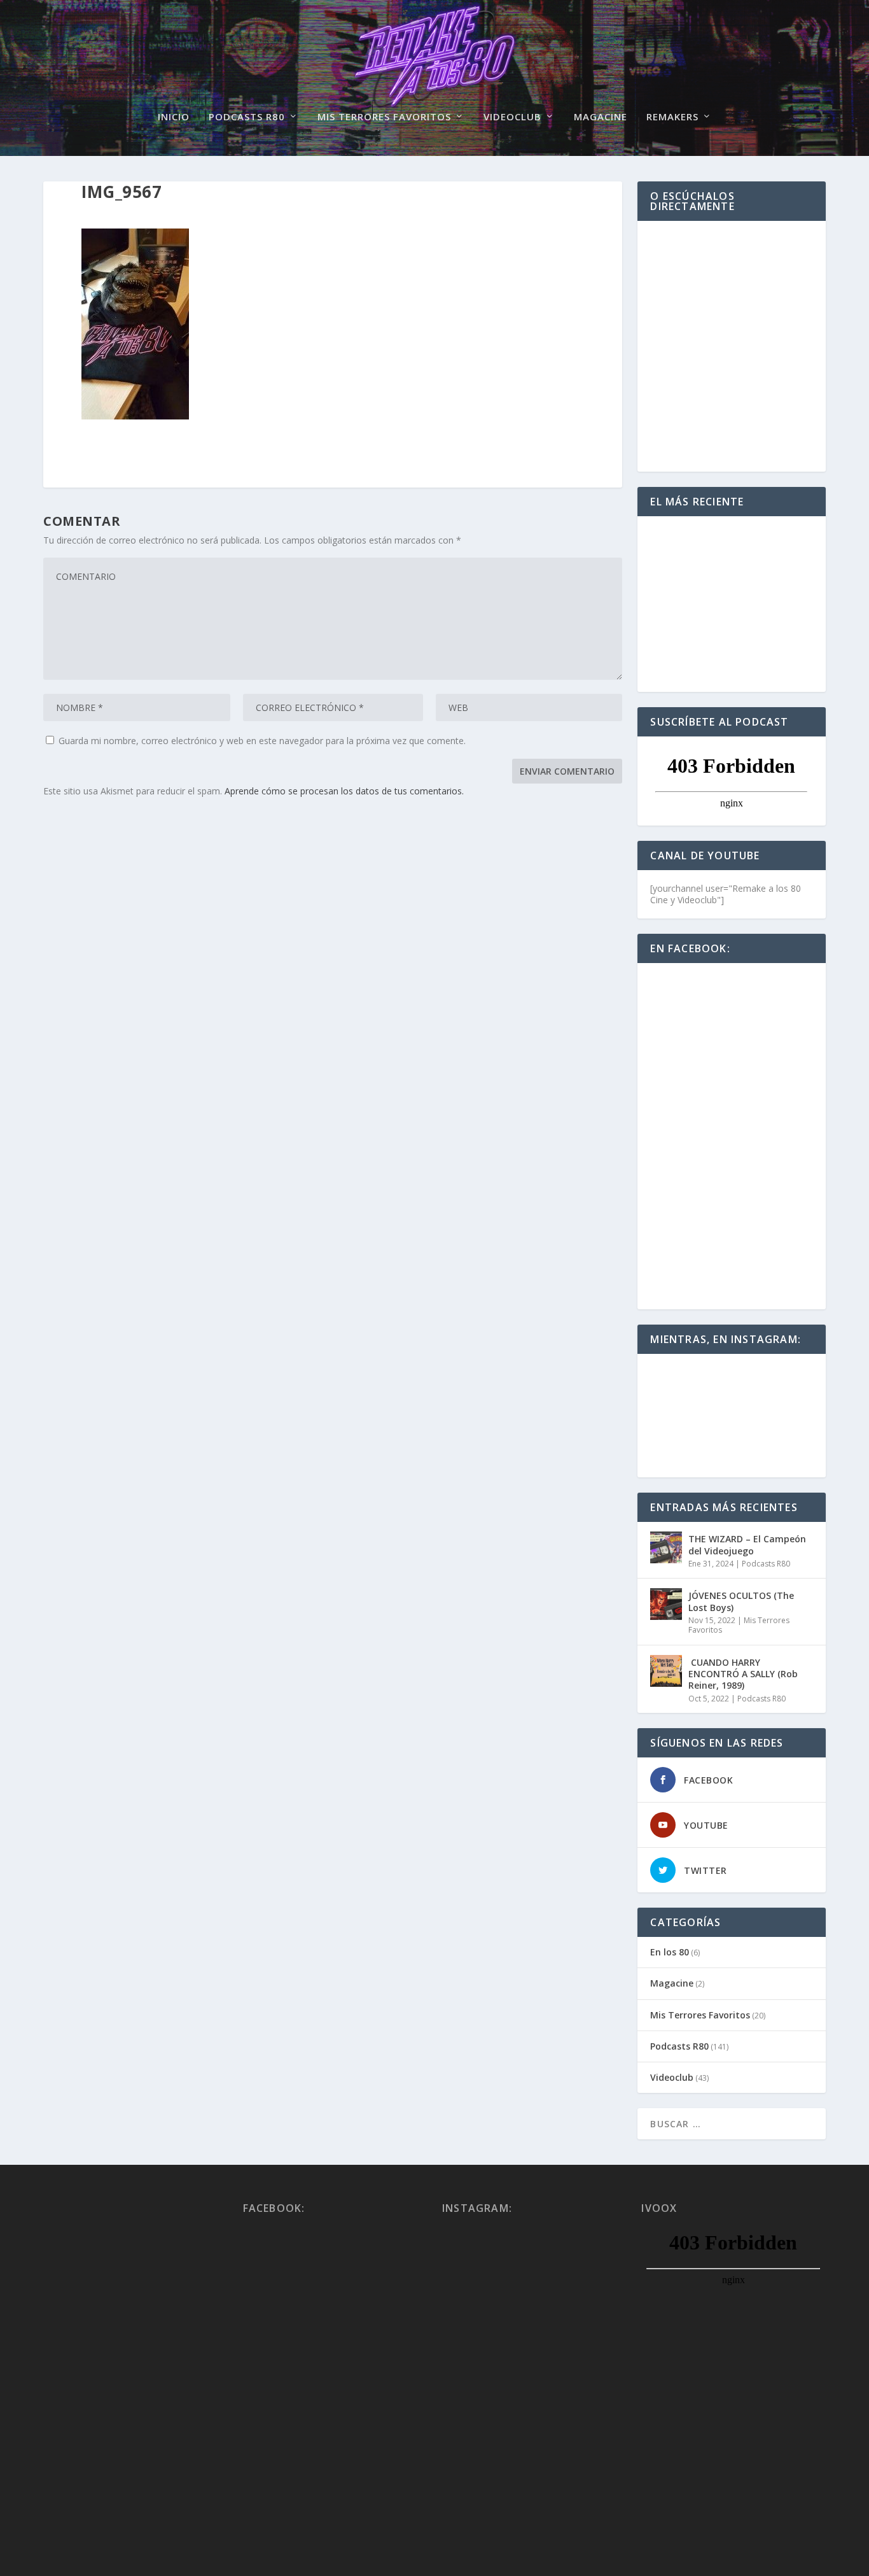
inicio (174, 117)
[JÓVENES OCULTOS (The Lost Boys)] (666, 1604)
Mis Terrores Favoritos (384, 117)
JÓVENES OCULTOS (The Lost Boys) (741, 1601)
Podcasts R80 (247, 117)
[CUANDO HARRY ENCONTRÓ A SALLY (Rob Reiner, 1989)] (666, 1671)
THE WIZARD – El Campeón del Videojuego (747, 1545)
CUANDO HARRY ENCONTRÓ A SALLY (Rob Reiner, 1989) (743, 1674)
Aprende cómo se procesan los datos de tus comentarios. (344, 791)
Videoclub (512, 117)
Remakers (672, 117)
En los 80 (670, 1952)
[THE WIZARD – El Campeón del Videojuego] (666, 1547)
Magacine (601, 117)
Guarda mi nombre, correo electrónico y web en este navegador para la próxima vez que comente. (262, 741)
